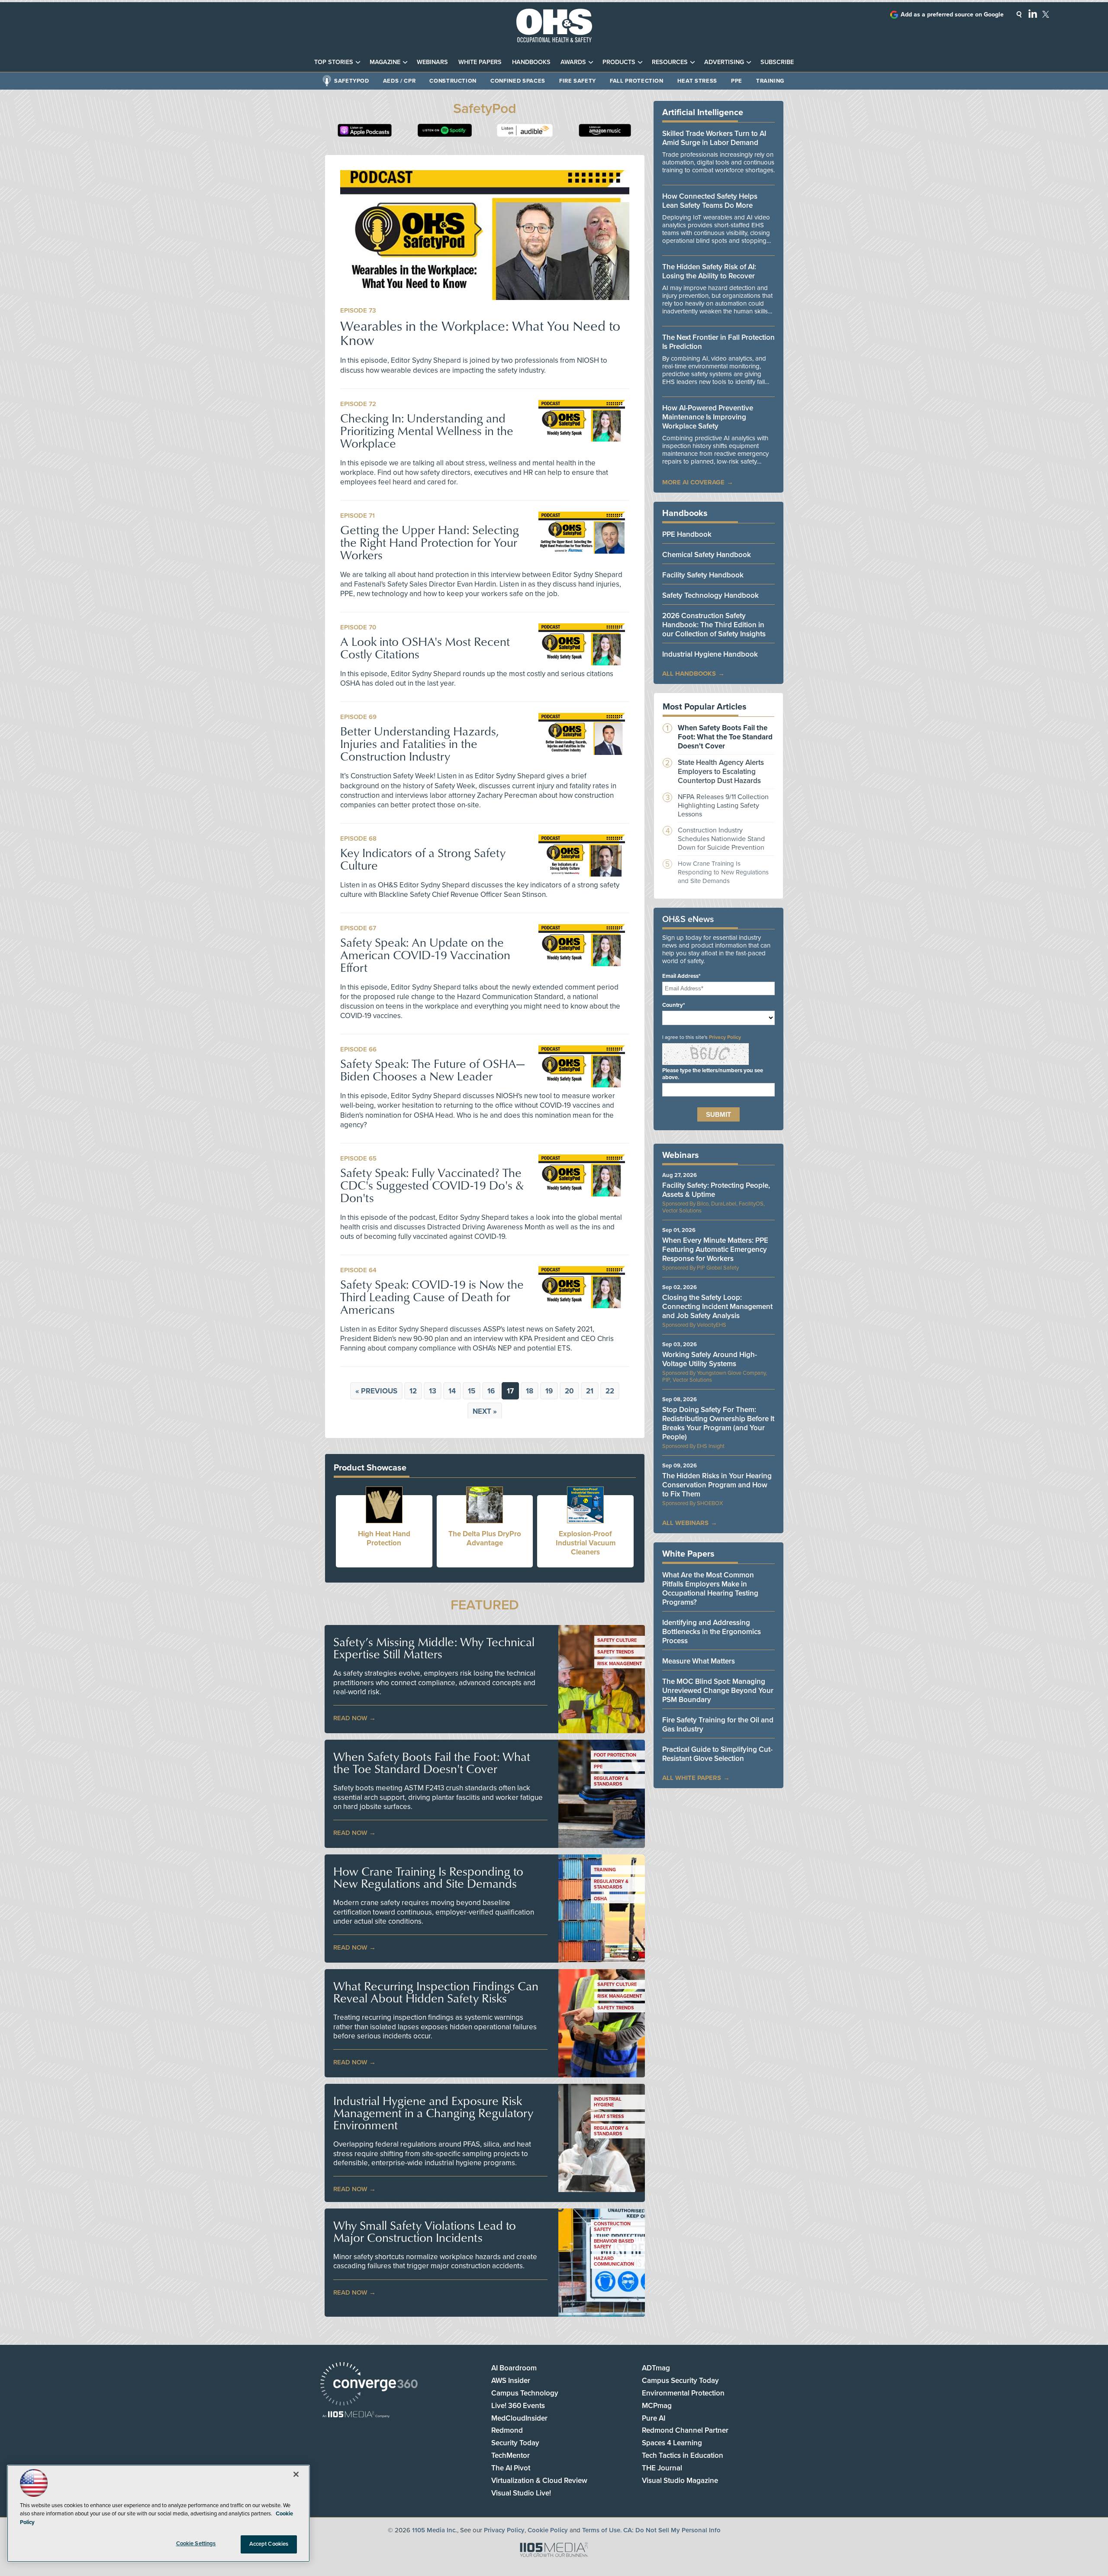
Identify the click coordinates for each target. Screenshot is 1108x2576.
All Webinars (685, 1523)
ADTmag (656, 2368)
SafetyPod (352, 81)
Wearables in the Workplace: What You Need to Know (480, 332)
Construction (453, 81)
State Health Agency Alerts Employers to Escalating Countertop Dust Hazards (721, 772)
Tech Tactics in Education (683, 2455)
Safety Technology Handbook (710, 595)
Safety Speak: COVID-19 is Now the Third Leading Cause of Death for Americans (432, 1297)
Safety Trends (616, 1652)
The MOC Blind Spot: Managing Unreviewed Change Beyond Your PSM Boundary (718, 1691)
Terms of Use (601, 2530)
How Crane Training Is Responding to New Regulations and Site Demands (428, 1877)
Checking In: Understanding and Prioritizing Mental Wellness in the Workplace (427, 430)
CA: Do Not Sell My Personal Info (672, 2530)
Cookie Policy (548, 2530)
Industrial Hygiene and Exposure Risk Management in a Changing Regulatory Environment (433, 2113)
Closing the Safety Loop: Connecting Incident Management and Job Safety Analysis (717, 1307)
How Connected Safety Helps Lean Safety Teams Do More (710, 201)
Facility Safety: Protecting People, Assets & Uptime (716, 1190)
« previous (376, 1391)
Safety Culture (617, 1640)
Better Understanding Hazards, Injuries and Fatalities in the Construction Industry (419, 743)
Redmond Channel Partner (685, 2430)
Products (619, 62)
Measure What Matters (699, 1661)
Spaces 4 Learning (672, 2443)
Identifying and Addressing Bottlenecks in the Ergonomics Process (712, 1632)
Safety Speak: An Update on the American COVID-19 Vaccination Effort (425, 955)
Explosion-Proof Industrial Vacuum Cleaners (586, 1543)
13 (433, 1391)
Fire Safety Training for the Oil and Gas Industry (718, 1725)
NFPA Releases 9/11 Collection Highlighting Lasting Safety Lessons (723, 806)
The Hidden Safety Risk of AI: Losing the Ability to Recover (709, 271)
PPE (737, 81)
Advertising (724, 62)
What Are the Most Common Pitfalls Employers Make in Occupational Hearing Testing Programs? (710, 1589)
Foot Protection (615, 1755)
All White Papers (692, 1778)
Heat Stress (697, 81)
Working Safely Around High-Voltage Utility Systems (710, 1359)
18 (530, 1391)
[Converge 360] (369, 2385)
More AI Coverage (693, 482)
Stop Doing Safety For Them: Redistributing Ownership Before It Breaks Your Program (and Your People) (718, 1423)
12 (413, 1391)
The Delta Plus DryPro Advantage (485, 1538)
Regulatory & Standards (611, 1781)
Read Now (350, 1718)
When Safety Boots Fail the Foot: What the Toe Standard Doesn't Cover (432, 1763)
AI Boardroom (514, 2368)
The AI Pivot (511, 2468)
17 (510, 1391)
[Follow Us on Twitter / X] (1046, 14)
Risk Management (620, 1664)
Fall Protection (637, 81)
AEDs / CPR (399, 81)
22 (610, 1391)
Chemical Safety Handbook (707, 555)
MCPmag (657, 2406)
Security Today (515, 2443)
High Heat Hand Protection (384, 1538)
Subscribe (777, 62)
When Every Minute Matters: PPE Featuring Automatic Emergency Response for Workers (715, 1249)
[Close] (296, 2474)
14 (452, 1391)
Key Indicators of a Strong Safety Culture (423, 859)
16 (491, 1391)
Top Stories (334, 62)
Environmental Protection (683, 2393)
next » (485, 1411)
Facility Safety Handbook (703, 575)
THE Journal (662, 2468)
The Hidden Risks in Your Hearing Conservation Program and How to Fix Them (717, 1485)
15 (472, 1391)
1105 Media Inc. (435, 2530)
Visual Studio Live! (521, 2493)
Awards (573, 62)
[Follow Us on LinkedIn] (1033, 13)
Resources (670, 62)
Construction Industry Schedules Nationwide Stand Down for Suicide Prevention (721, 839)
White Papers (480, 62)
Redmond (507, 2430)
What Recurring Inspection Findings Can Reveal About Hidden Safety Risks (436, 1992)
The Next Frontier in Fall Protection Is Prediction (718, 342)
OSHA (601, 1899)
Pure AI (654, 2418)
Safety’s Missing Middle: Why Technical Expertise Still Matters (434, 1648)
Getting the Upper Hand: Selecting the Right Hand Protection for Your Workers (430, 542)
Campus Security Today (680, 2381)
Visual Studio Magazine (680, 2481)
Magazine (385, 62)
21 (590, 1391)
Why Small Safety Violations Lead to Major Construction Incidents (425, 2231)
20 (569, 1391)
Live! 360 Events (518, 2406)
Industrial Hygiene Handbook (710, 654)
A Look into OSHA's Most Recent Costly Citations (425, 648)
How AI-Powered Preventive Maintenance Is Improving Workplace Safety (708, 417)
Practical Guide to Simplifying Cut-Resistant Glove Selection (717, 1754)
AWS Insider (511, 2381)
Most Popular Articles (705, 707)
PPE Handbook (687, 534)
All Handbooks (689, 674)
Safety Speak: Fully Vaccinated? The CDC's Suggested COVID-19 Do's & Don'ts (432, 1185)
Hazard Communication (614, 2261)
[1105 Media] (356, 2415)
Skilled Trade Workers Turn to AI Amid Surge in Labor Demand (714, 138)
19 (549, 1391)
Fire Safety (578, 81)
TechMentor (511, 2455)
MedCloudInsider (519, 2418)
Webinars (432, 62)
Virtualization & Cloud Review (539, 2481)
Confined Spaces (518, 81)
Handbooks (531, 62)
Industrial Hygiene (608, 2102)
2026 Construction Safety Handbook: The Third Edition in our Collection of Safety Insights (714, 625)
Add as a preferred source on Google (952, 15)
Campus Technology (525, 2393)
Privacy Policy (725, 1037)
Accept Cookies (269, 2544)
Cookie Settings (196, 2544)
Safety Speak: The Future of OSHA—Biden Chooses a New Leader (432, 1070)
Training (770, 81)
